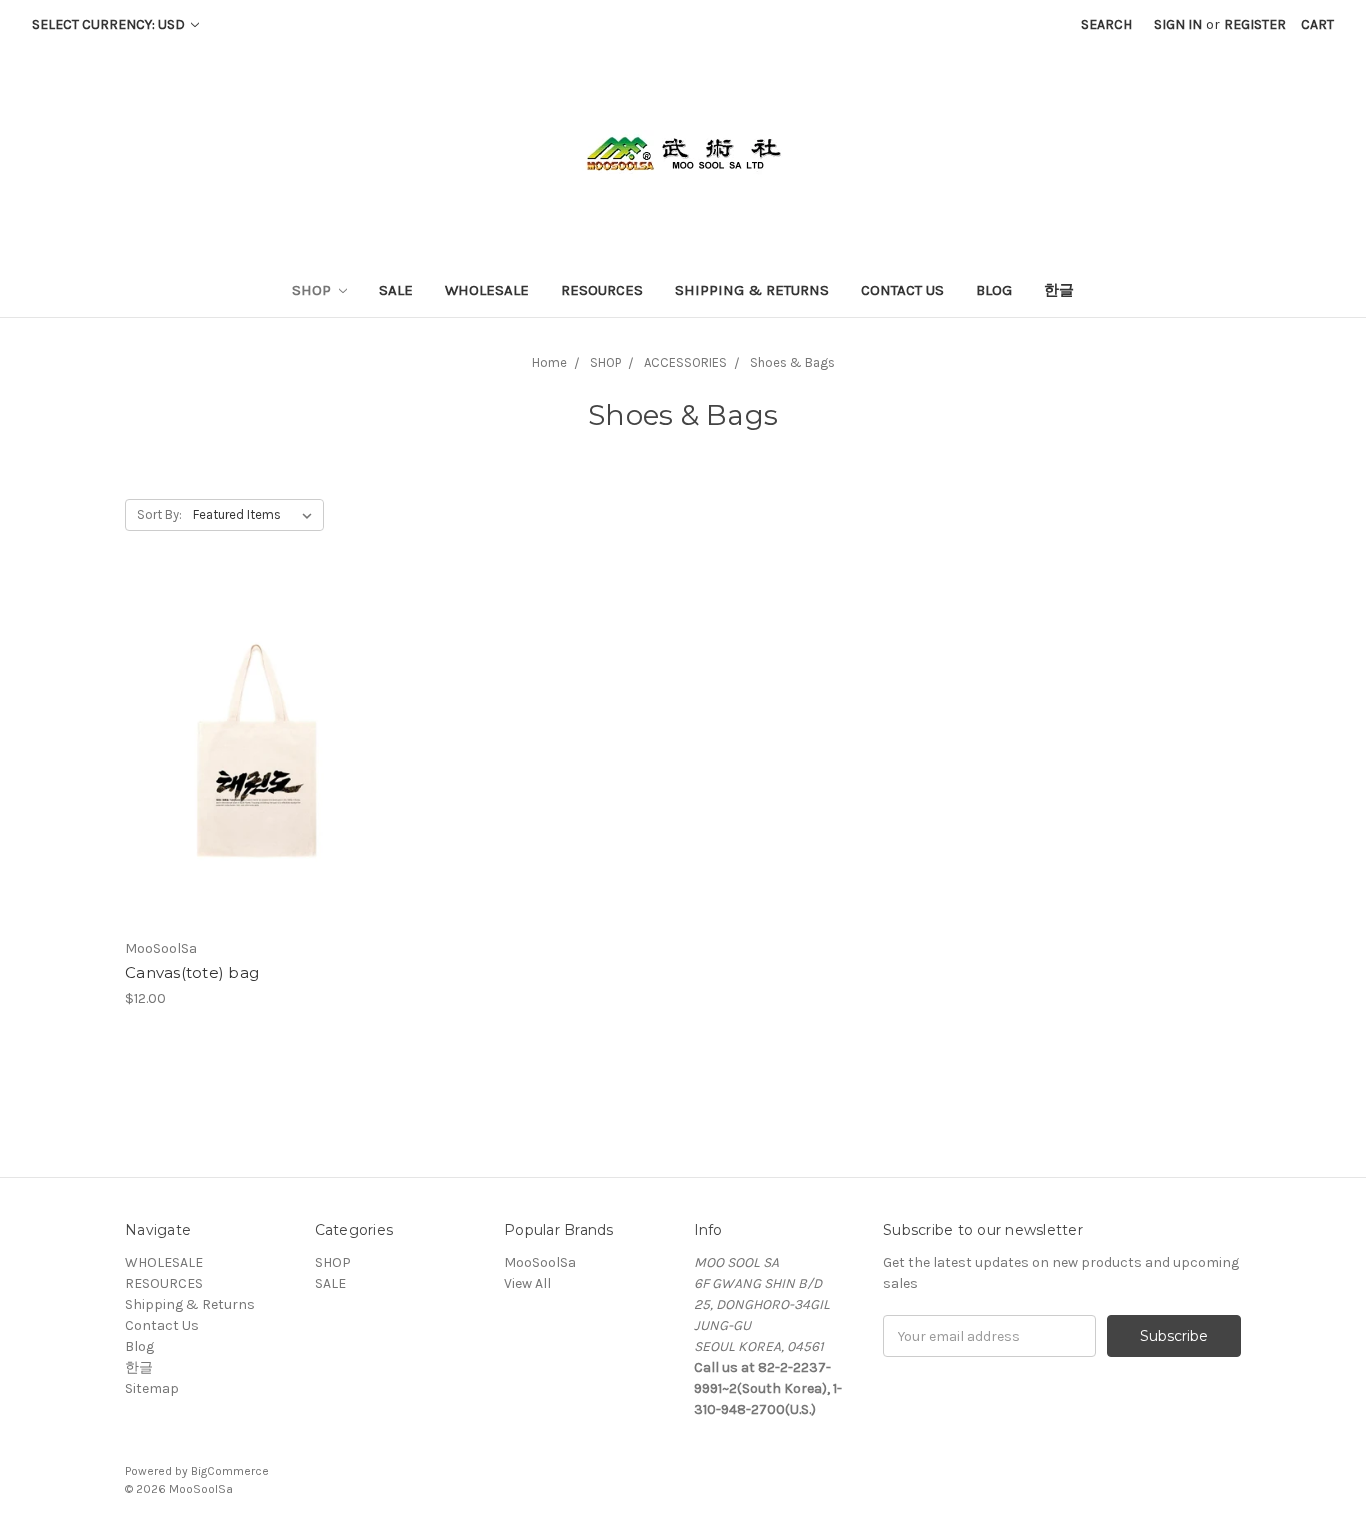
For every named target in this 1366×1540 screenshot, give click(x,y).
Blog (994, 290)
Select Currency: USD (110, 24)
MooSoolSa (540, 1262)
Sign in (1178, 24)
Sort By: (159, 514)
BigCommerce (230, 1471)
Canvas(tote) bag (192, 972)
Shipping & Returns (752, 290)
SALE (396, 290)
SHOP (313, 290)
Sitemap (152, 1388)
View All (527, 1283)
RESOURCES (602, 290)
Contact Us (902, 290)
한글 (1059, 290)
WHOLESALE (487, 290)
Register (1255, 24)
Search (1106, 24)
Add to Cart (256, 771)
